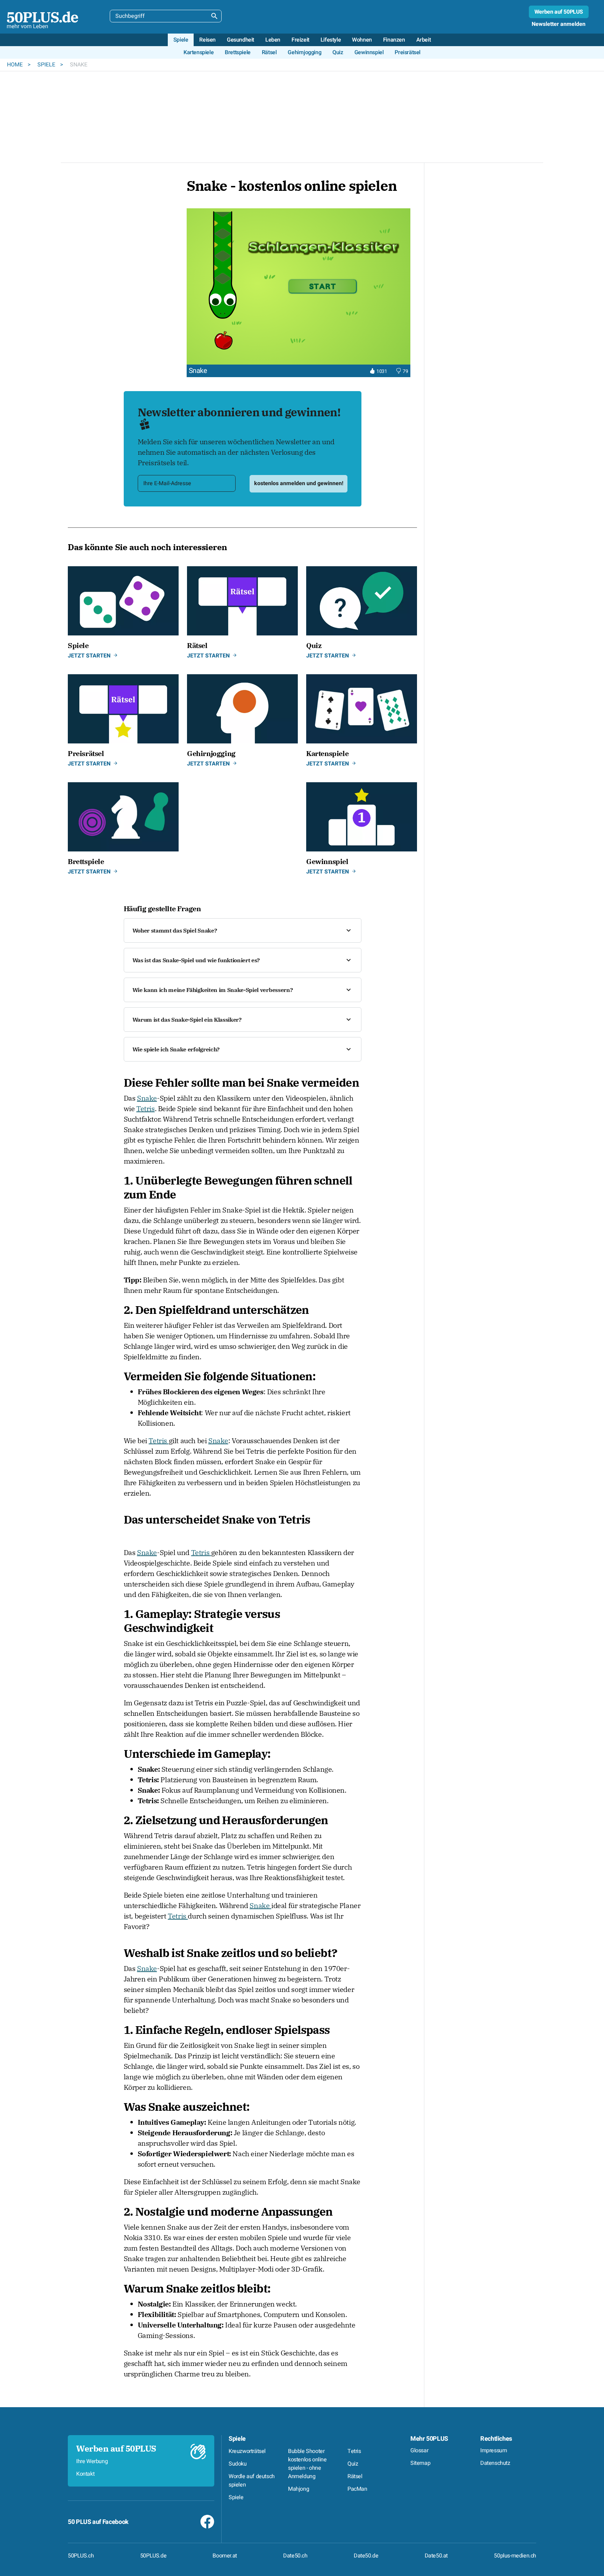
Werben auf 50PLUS (559, 12)
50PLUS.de (153, 2556)
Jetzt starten (89, 656)
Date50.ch (295, 2556)
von (443, 468)
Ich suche (450, 453)
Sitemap (420, 2463)
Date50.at (436, 2556)
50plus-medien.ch (515, 2556)
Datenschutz (495, 2463)
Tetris (146, 1109)
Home (16, 65)
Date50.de (366, 2556)
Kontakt (85, 2474)
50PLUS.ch (81, 2556)
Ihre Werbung (92, 2461)
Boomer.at (225, 2556)
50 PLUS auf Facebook (98, 2522)
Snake (147, 1098)
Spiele (47, 65)
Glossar (419, 2451)
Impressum (494, 2451)
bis (490, 468)
